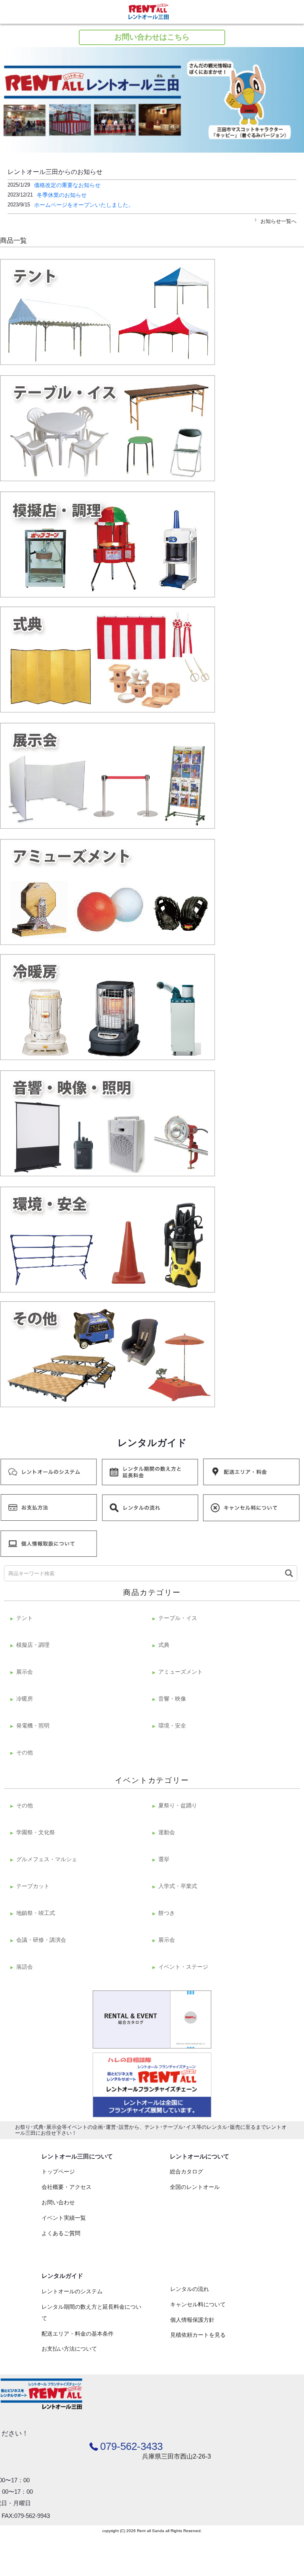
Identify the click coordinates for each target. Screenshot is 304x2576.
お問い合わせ (58, 2202)
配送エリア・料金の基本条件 (78, 2334)
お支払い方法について (69, 2349)
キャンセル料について (198, 2304)
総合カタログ (186, 2172)
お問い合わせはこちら (152, 37)
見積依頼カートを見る (198, 2335)
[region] (152, 100)
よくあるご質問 (61, 2233)
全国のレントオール (195, 2187)
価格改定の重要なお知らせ (67, 185)
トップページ (58, 2172)
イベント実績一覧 (64, 2218)
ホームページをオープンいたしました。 (84, 205)
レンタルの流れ (190, 2289)
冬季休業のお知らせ (62, 195)
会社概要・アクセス (66, 2187)
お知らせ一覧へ (278, 221)
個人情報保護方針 (192, 2320)
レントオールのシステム (72, 2291)
